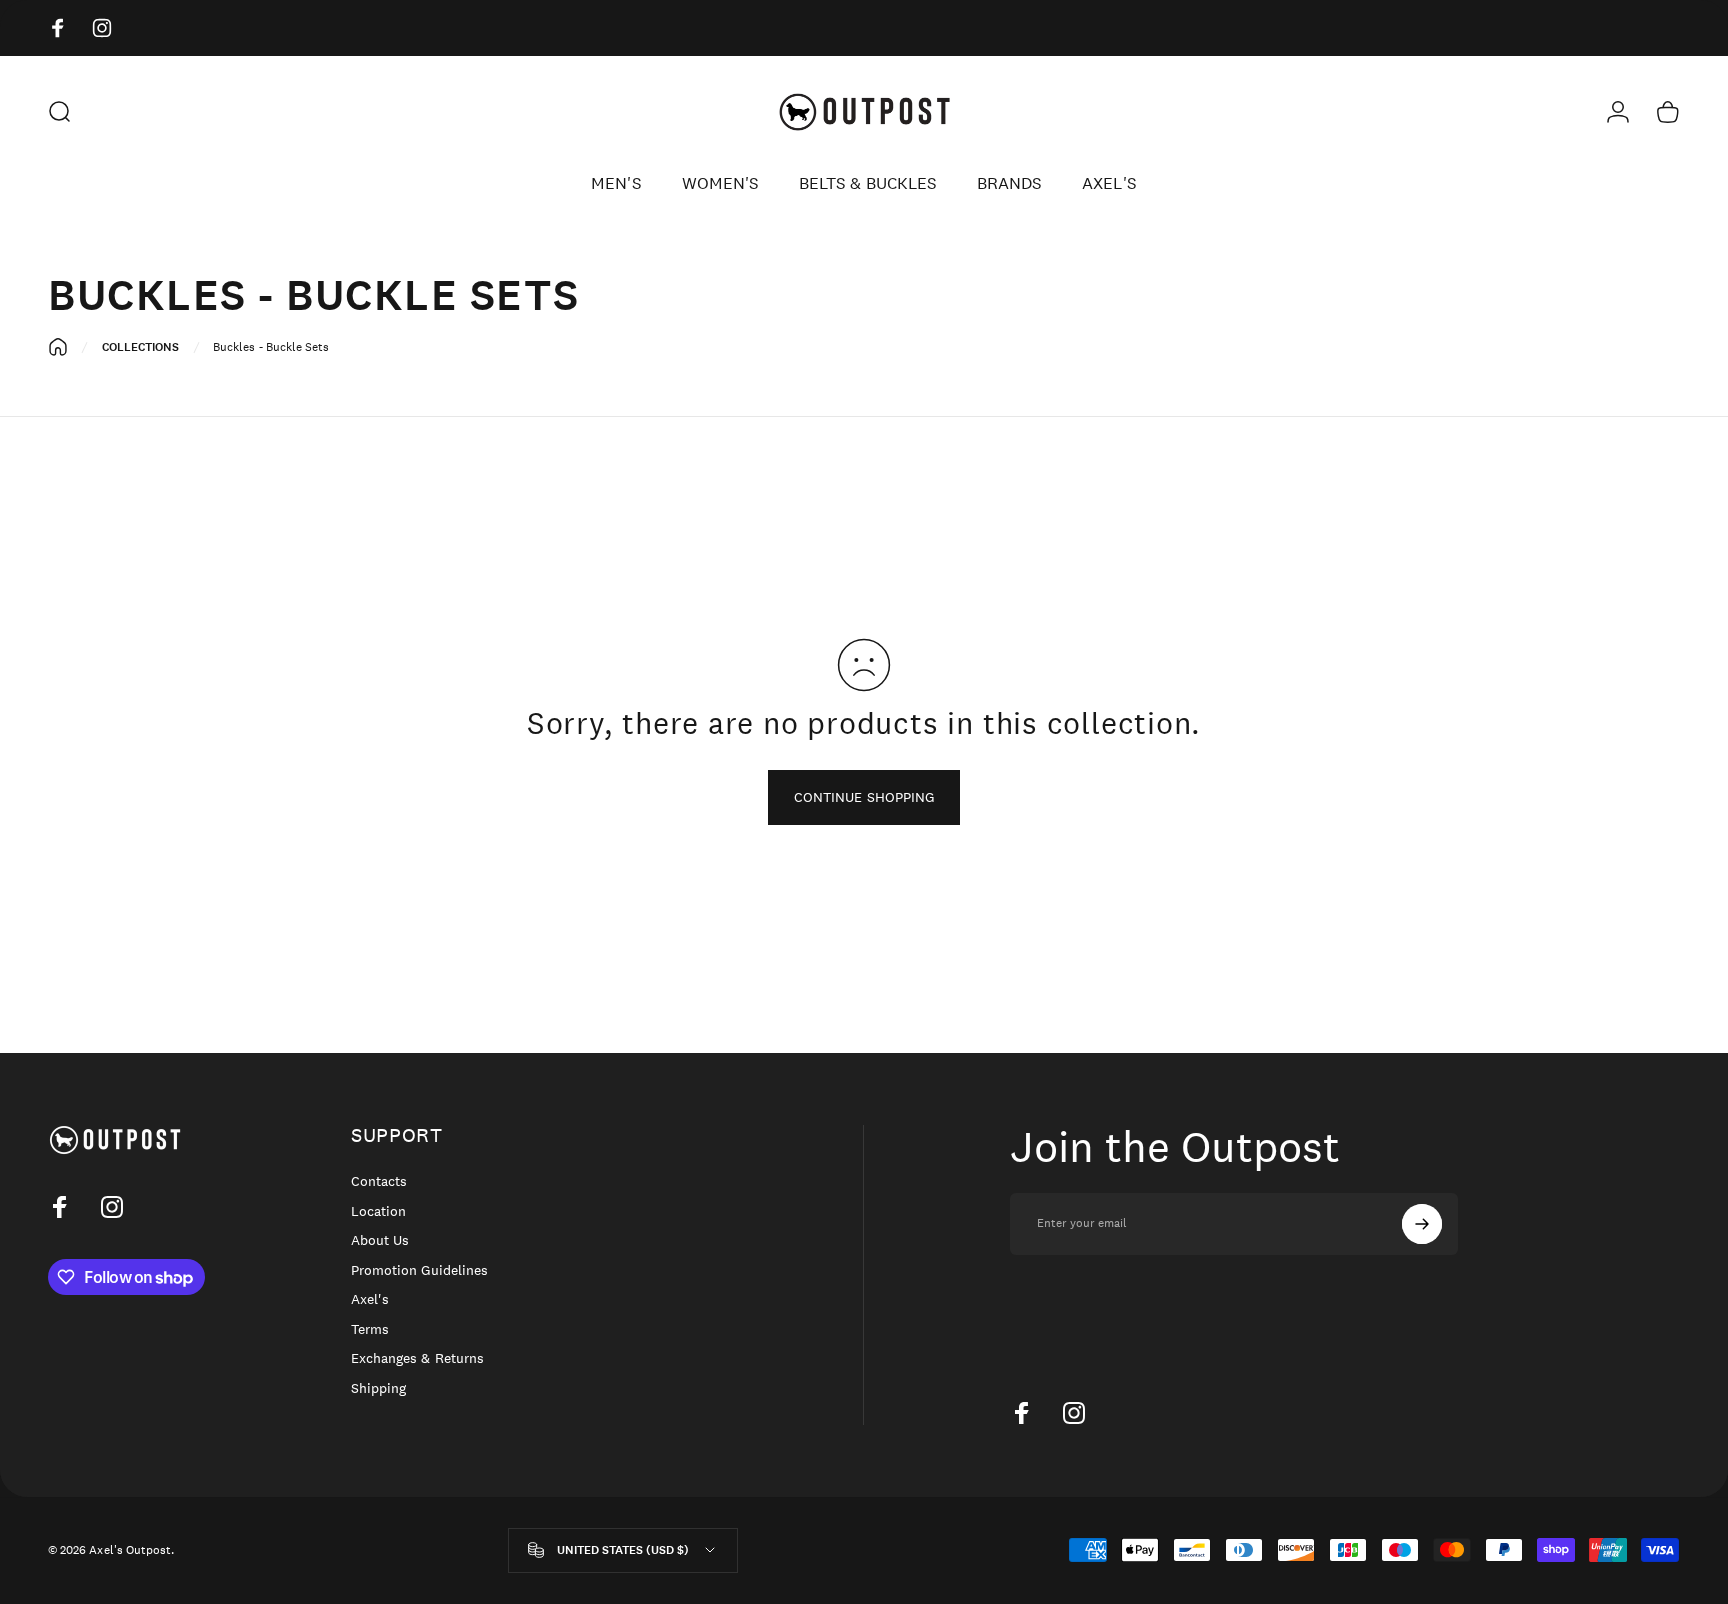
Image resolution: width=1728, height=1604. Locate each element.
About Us (380, 1240)
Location (378, 1211)
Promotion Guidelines (419, 1270)
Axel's (370, 1299)
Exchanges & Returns (417, 1358)
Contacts (379, 1181)
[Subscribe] (1422, 1224)
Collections (141, 347)
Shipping (378, 1388)
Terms (370, 1329)
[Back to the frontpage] (58, 347)
